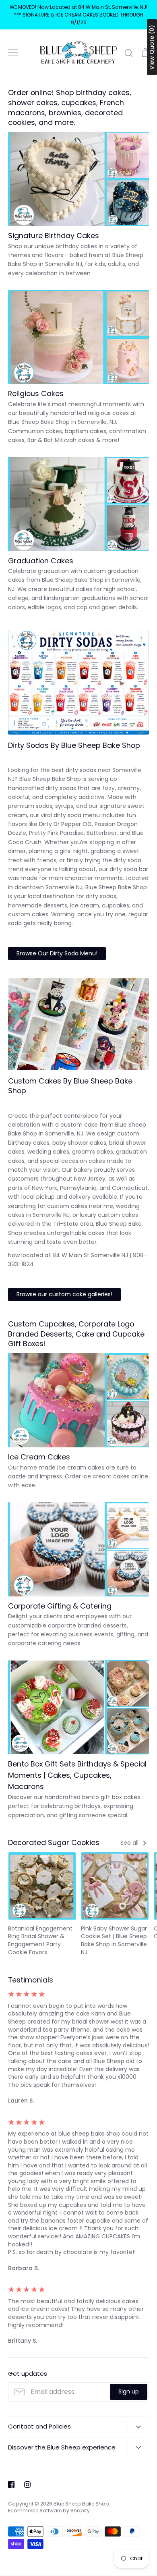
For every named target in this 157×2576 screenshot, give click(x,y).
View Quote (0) (152, 47)
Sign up (129, 2391)
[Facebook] (11, 2485)
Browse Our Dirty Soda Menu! (57, 953)
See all (130, 1843)
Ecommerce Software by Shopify (49, 2511)
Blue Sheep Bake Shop (81, 2504)
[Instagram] (27, 2485)
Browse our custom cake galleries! (64, 1294)
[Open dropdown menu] (138, 2427)
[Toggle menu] (13, 53)
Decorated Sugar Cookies (54, 1842)
